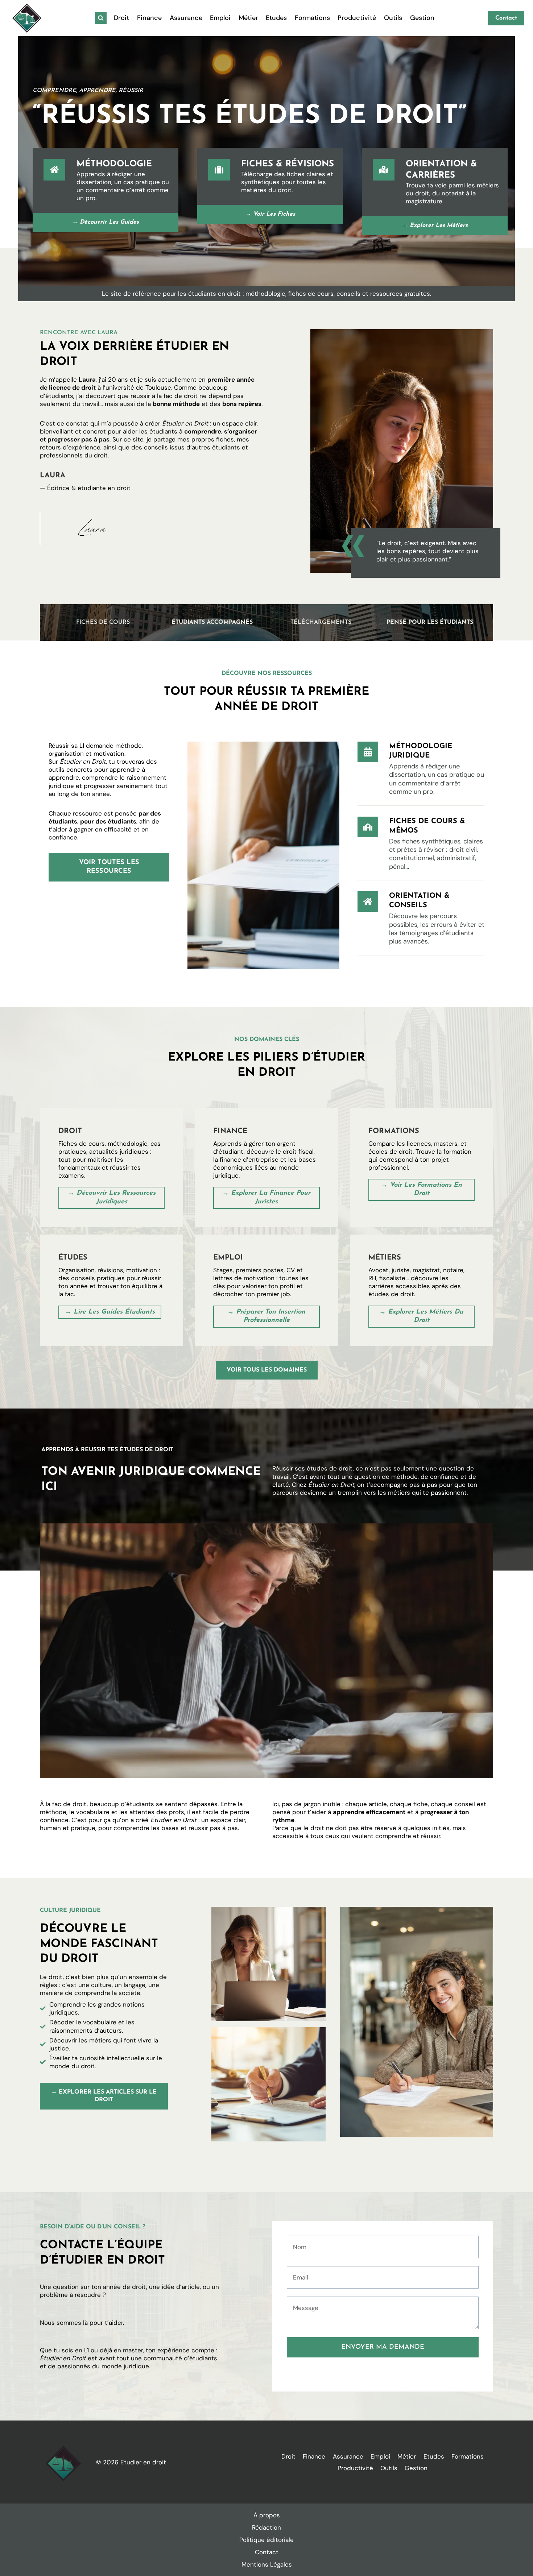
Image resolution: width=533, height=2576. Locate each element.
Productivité (357, 18)
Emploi (220, 18)
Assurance (186, 18)
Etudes (276, 18)
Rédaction (266, 2527)
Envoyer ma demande (383, 2347)
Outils (393, 18)
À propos (267, 2515)
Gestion (422, 18)
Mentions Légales (267, 2564)
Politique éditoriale (266, 2540)
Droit (121, 18)
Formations (312, 18)
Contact (506, 18)
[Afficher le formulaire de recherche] (101, 18)
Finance (149, 18)
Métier (248, 18)
